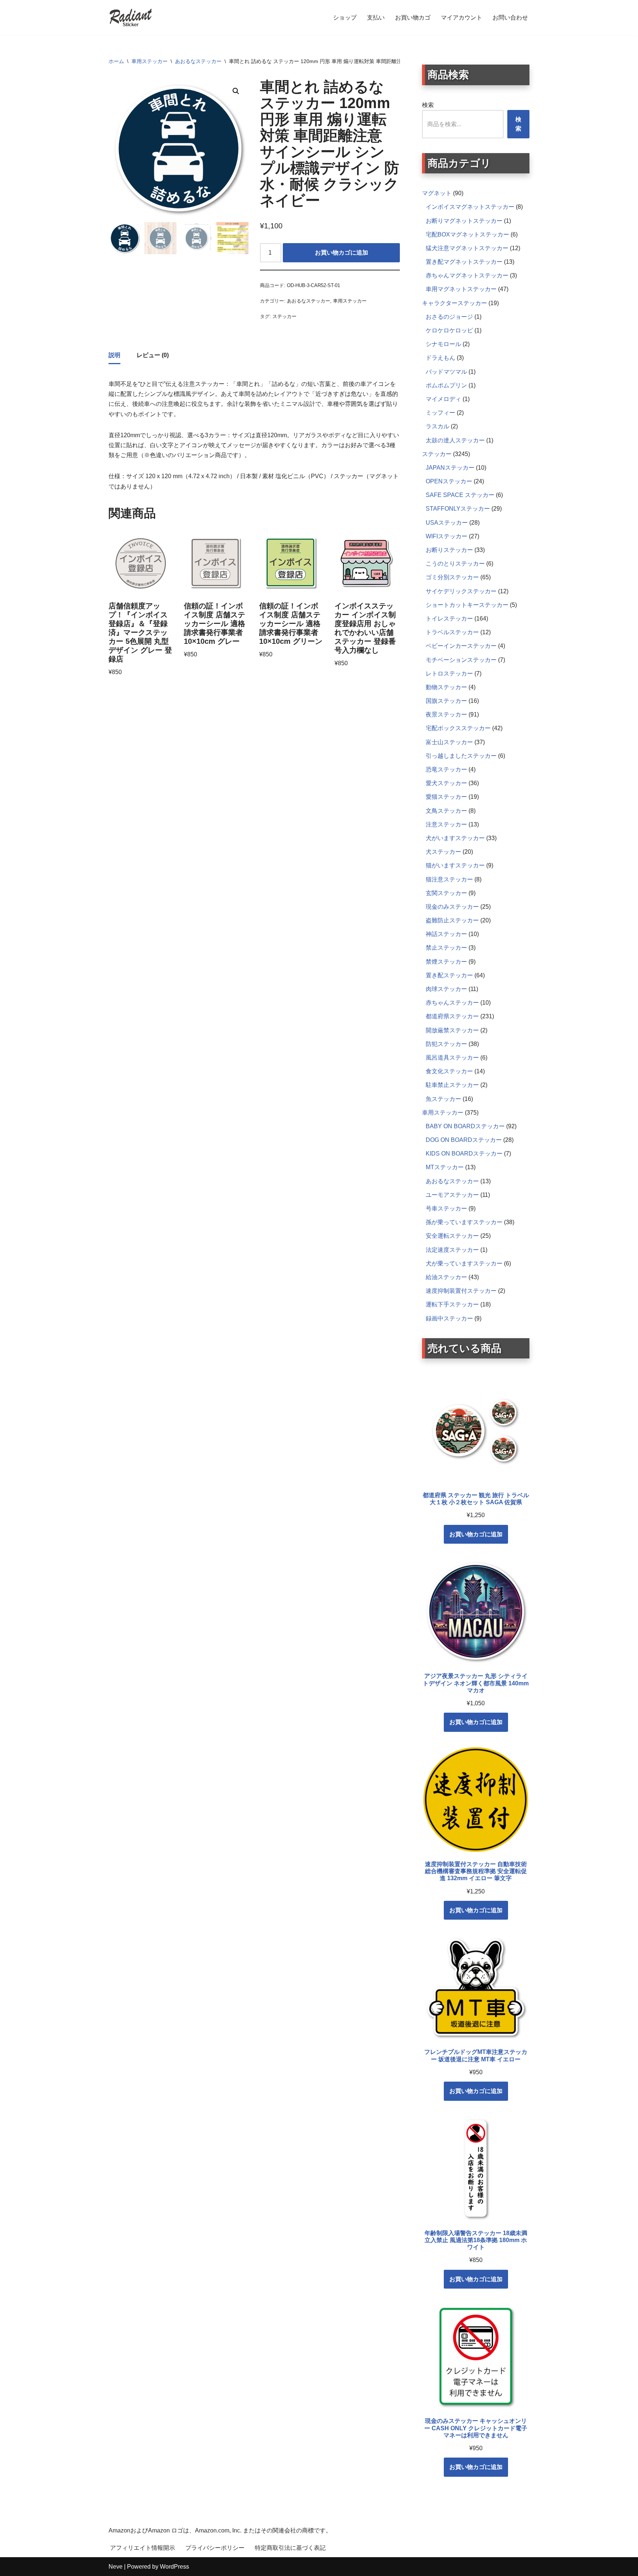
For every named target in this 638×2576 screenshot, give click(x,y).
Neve (116, 2567)
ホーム (116, 61)
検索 (428, 105)
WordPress (174, 2567)
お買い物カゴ (413, 18)
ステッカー (284, 316)
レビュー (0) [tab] (153, 355)
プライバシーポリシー (215, 2548)
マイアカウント (462, 18)
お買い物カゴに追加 (342, 253)
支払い (376, 18)
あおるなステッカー (198, 61)
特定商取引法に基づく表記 (290, 2548)
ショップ (345, 18)
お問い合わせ (510, 18)
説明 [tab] (114, 355)
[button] (236, 91)
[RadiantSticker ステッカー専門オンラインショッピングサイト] (131, 18)
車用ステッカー (150, 61)
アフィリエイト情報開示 (143, 2548)
